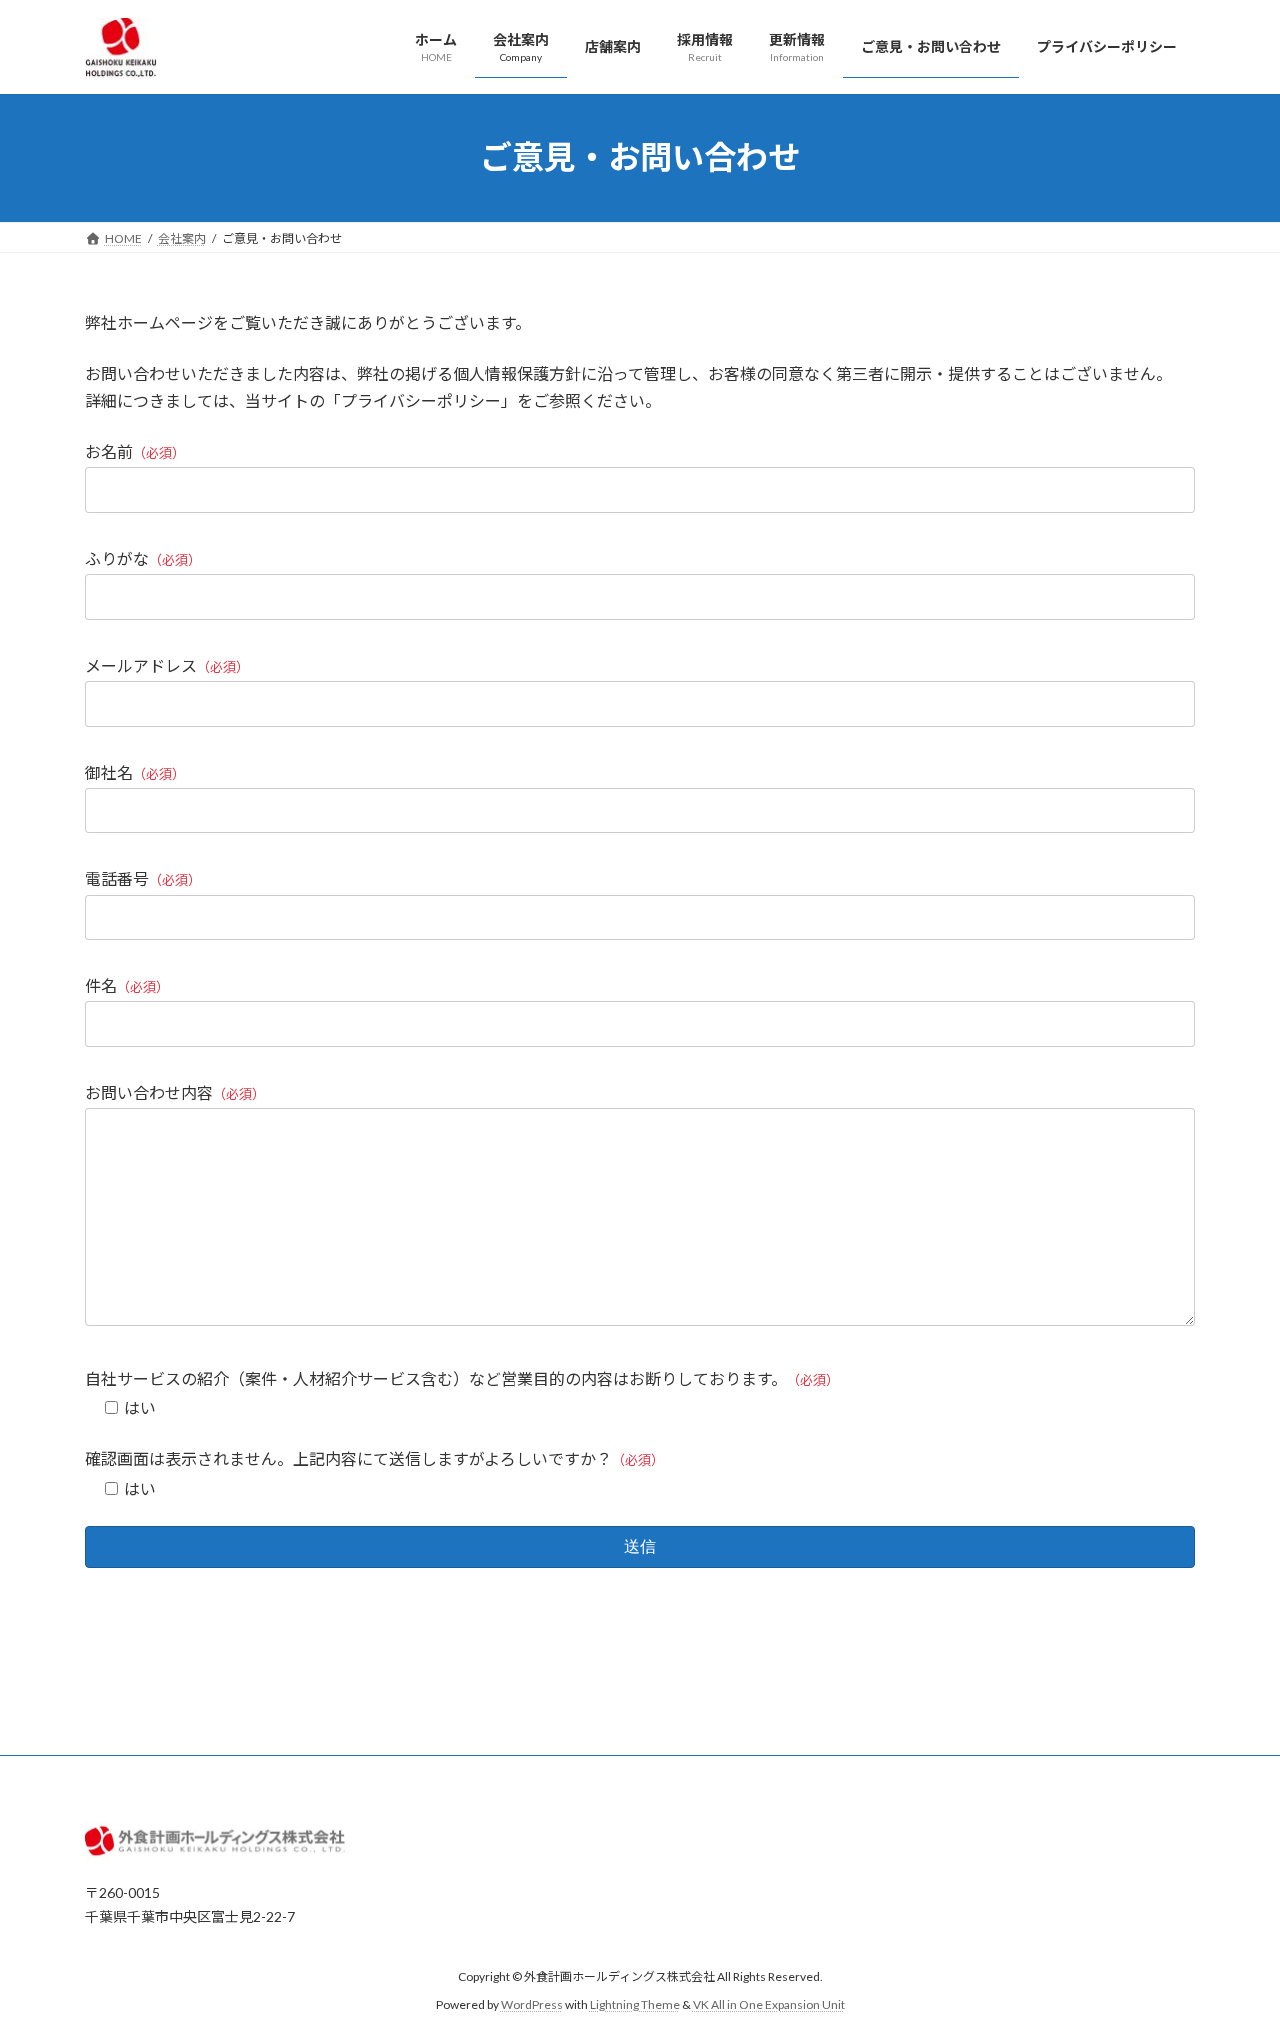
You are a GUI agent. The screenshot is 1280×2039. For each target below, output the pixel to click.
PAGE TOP (1230, 1959)
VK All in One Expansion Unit (769, 2004)
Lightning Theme (635, 2004)
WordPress (532, 2004)
